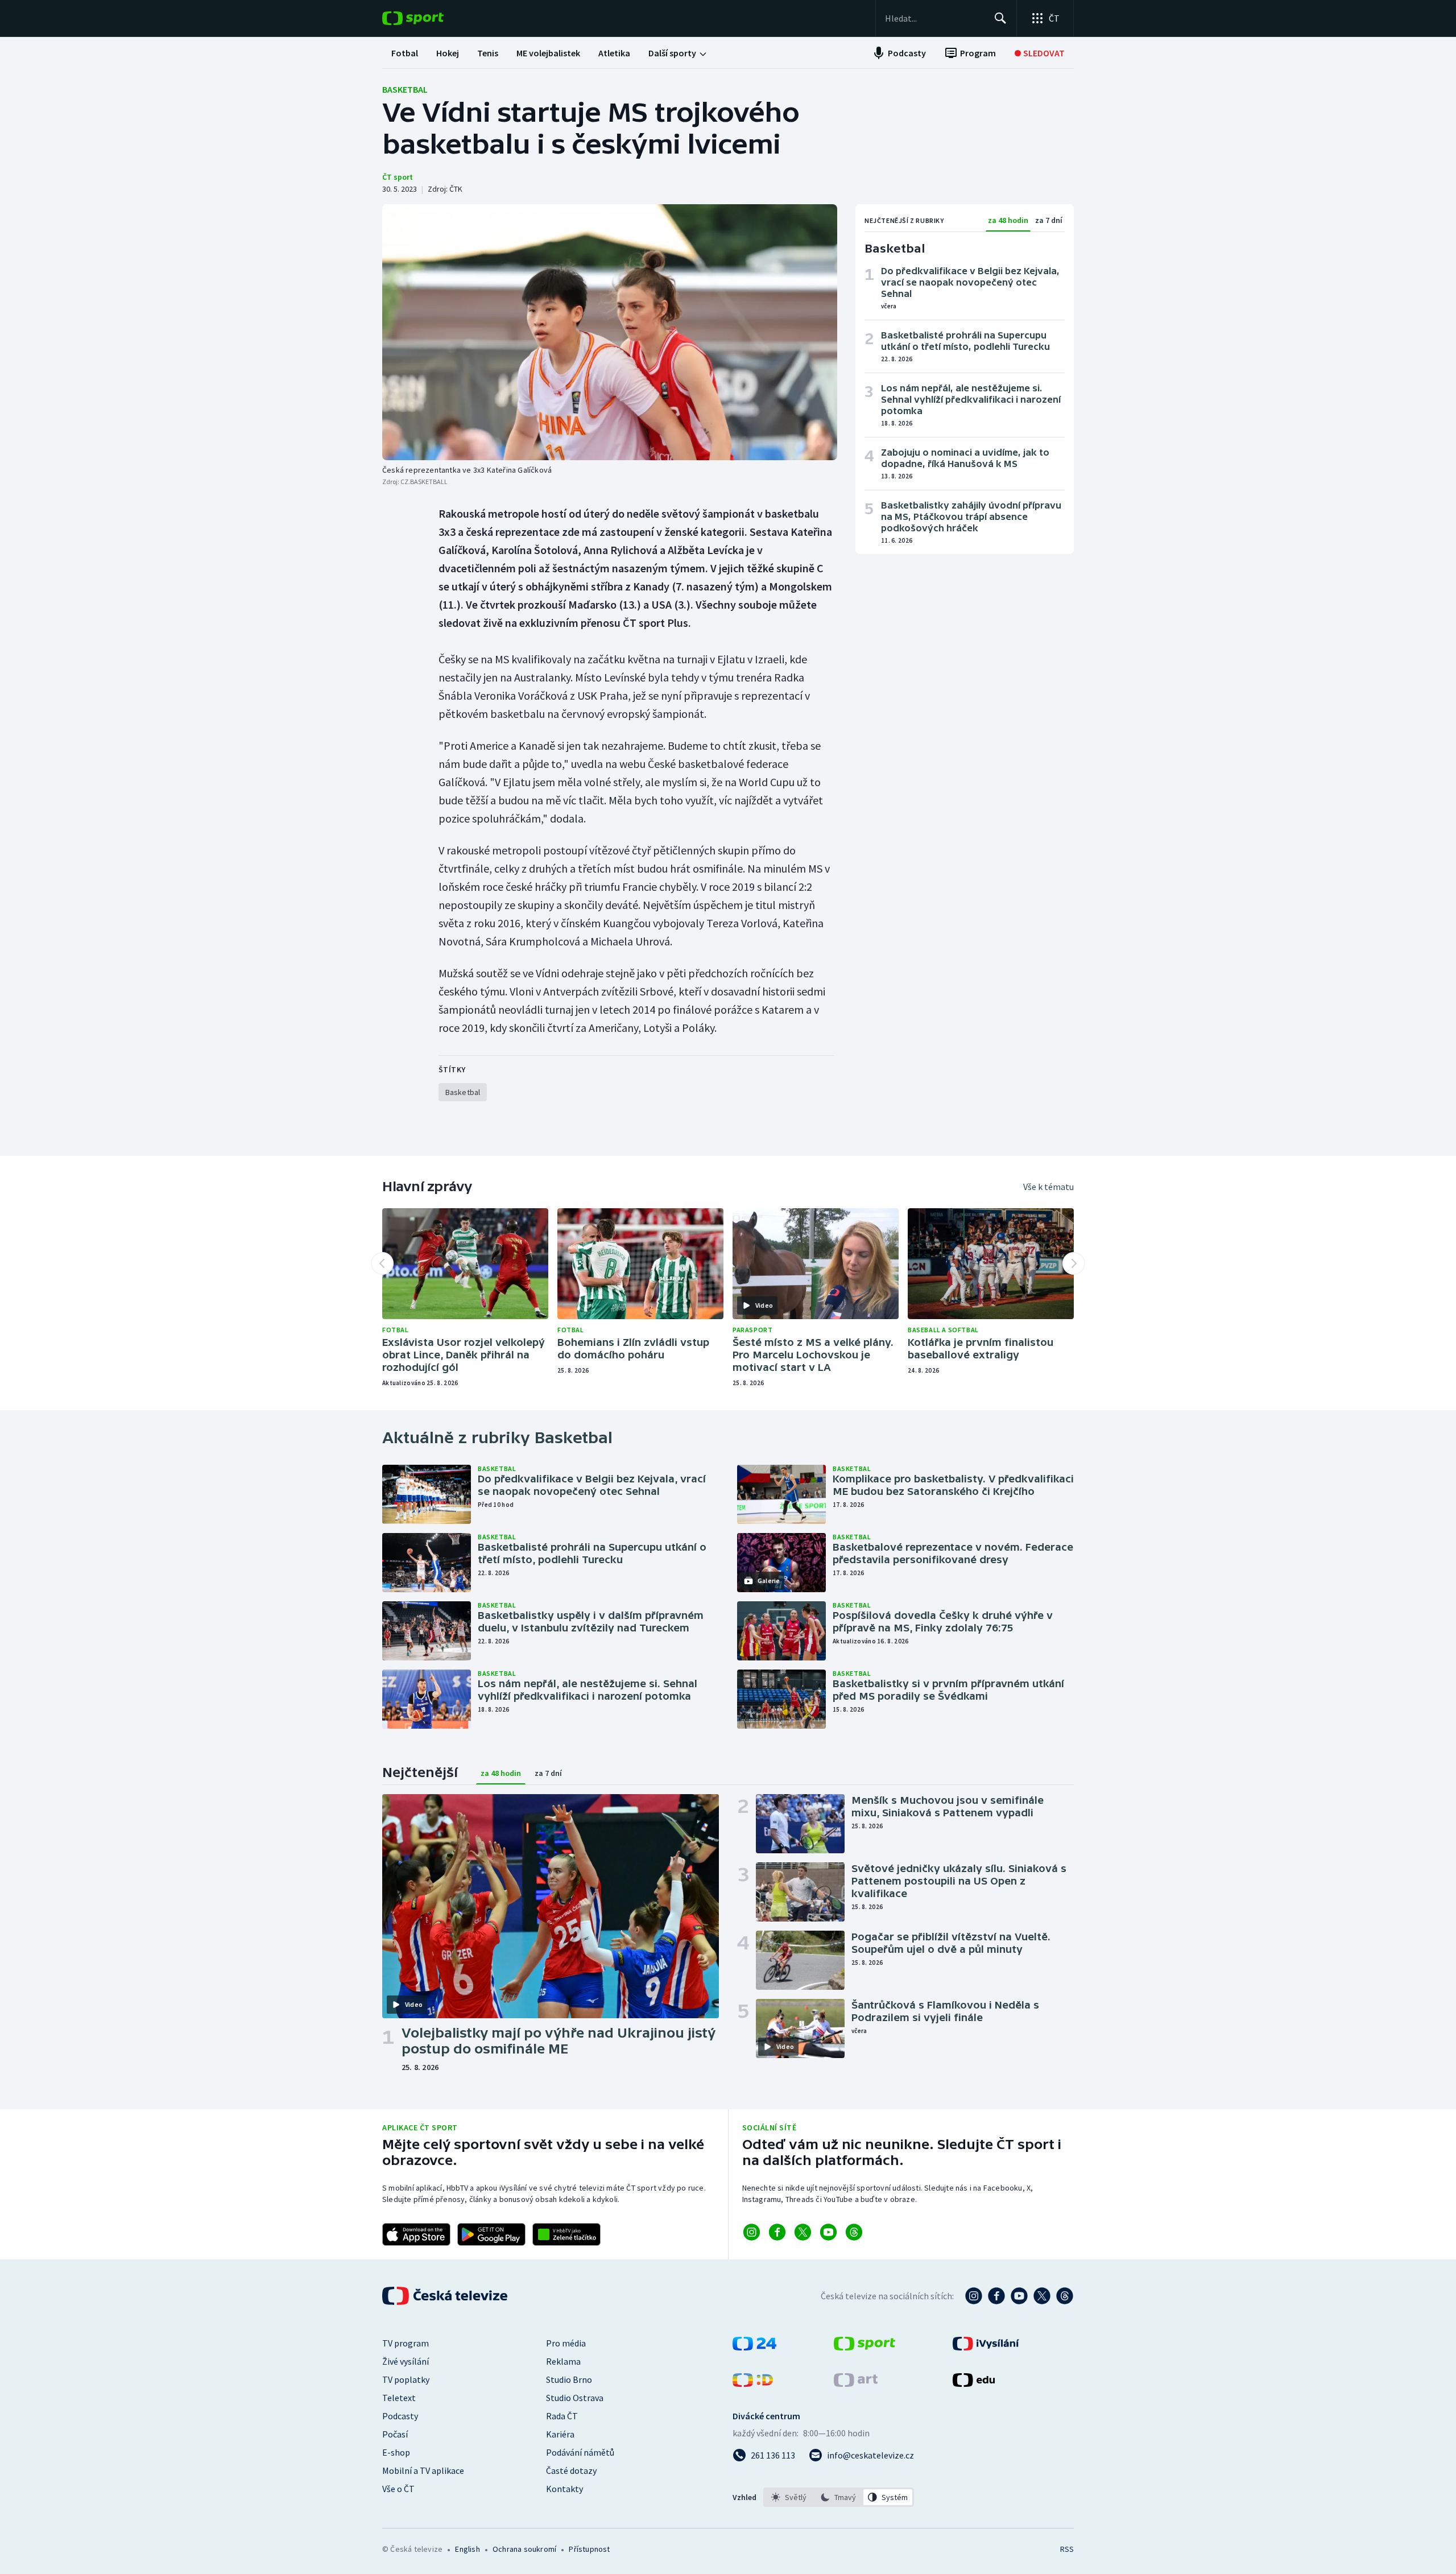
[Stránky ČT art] (856, 2383)
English (467, 2549)
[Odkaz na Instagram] (752, 2232)
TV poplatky (406, 2379)
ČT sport (398, 177)
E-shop (396, 2452)
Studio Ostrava (575, 2398)
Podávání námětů (580, 2452)
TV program (406, 2343)
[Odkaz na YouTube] (828, 2232)
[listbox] (839, 2497)
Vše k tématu (1048, 1187)
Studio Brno (569, 2379)
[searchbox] (935, 18)
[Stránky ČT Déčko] (753, 2383)
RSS (1067, 2549)
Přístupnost (589, 2549)
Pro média (566, 2343)
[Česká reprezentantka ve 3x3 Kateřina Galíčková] (610, 332)
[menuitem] (405, 53)
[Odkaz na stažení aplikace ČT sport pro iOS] (416, 2234)
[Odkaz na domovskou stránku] (430, 18)
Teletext (399, 2398)
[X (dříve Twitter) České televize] (1042, 2296)
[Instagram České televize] (974, 2296)
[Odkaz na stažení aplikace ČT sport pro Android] (491, 2234)
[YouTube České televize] (1019, 2296)
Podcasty (400, 2416)
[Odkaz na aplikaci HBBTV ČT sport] (566, 2234)
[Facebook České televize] (996, 2296)
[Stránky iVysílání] (986, 2347)
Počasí (395, 2434)
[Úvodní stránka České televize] (446, 2296)
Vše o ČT (398, 2489)
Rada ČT (562, 2416)
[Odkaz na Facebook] (777, 2232)
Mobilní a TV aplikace (423, 2470)
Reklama (563, 2361)
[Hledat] (1000, 18)
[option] (789, 2497)
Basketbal (405, 89)
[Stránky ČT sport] (864, 2347)
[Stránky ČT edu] (974, 2383)
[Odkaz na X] (803, 2232)
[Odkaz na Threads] (854, 2232)
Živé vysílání (406, 2361)
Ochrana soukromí (524, 2549)
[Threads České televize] (1065, 2296)
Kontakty (564, 2489)
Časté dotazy (571, 2470)
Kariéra (560, 2434)
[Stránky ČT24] (754, 2347)
